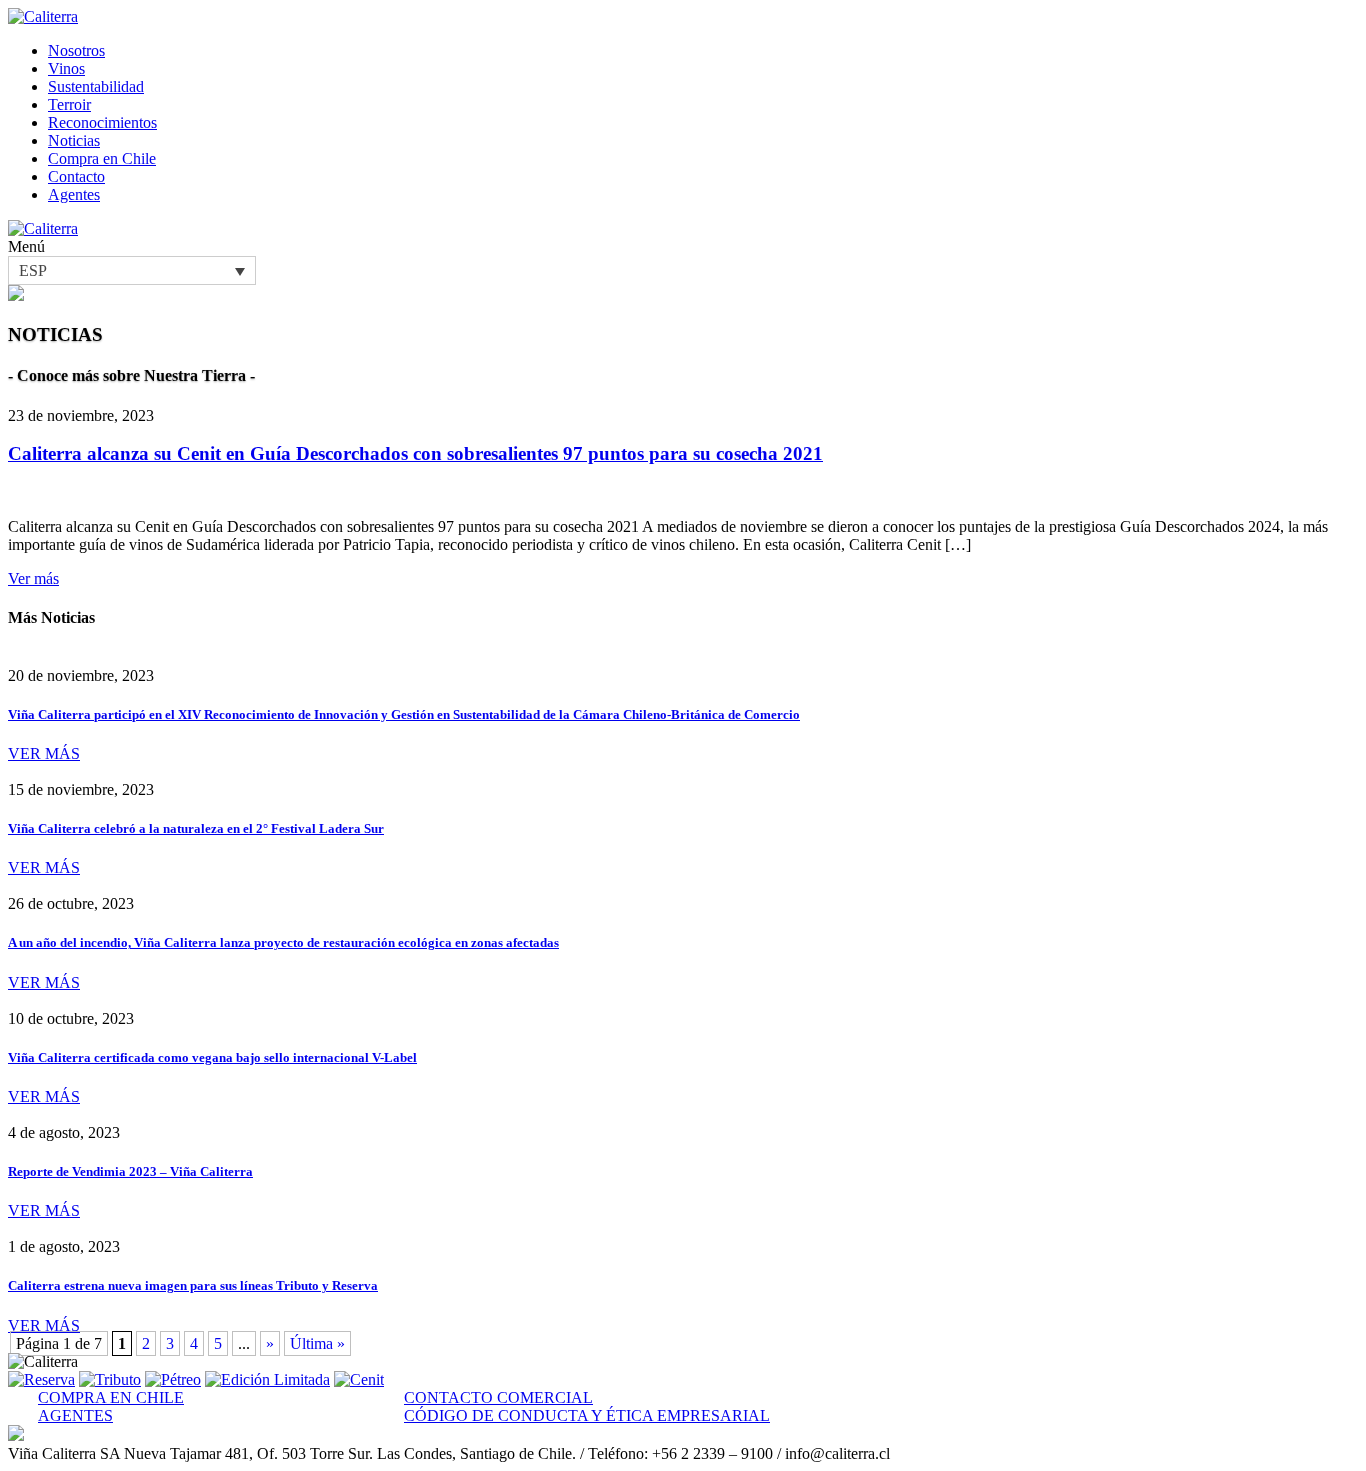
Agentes (74, 194)
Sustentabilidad (96, 86)
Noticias (74, 140)
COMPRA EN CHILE (111, 1397)
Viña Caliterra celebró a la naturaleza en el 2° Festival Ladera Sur (196, 828)
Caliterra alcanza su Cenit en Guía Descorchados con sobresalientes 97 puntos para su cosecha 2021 (415, 453)
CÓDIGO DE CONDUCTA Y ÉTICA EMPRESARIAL (587, 1415)
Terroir (69, 104)
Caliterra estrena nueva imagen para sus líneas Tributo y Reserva (193, 1285)
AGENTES (75, 1415)
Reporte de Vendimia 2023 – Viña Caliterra (130, 1171)
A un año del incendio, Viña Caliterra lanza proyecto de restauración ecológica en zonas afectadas (283, 942)
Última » (317, 1343)
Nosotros (76, 50)
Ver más (33, 578)
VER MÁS (44, 753)
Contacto (76, 176)
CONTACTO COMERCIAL (498, 1397)
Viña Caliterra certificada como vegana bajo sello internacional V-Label (212, 1057)
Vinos (66, 68)
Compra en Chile (102, 158)
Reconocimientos (102, 122)
